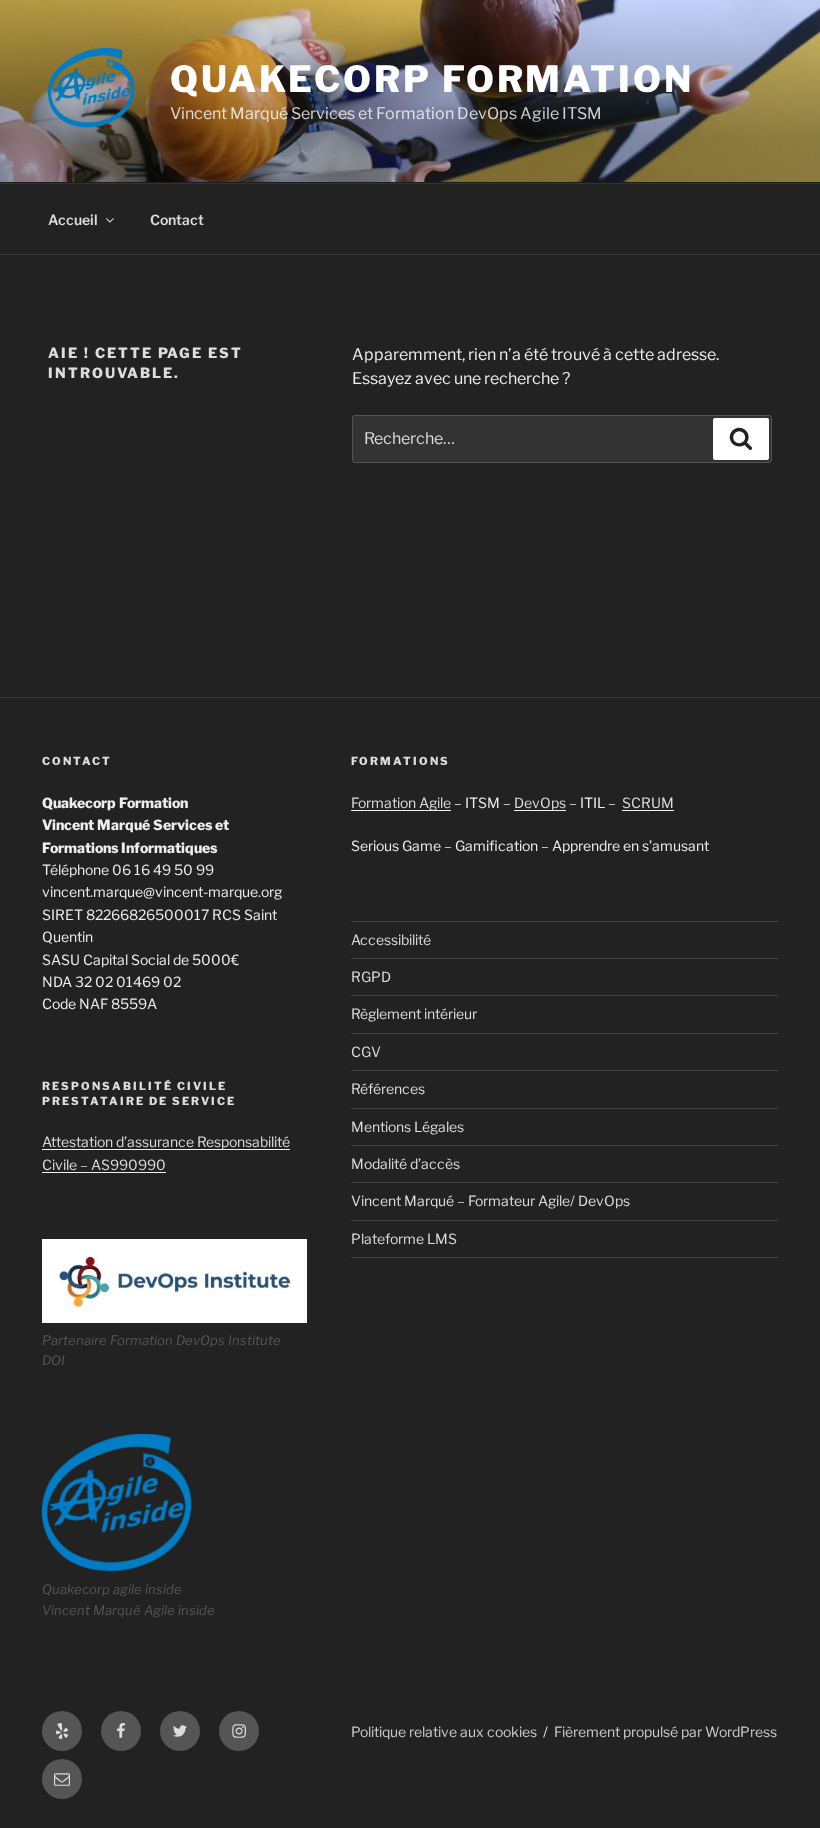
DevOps (540, 802)
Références (388, 1088)
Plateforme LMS (404, 1238)
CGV (366, 1051)
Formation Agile (401, 802)
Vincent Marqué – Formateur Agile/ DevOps (490, 1200)
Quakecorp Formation (432, 79)
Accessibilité (391, 939)
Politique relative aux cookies (444, 1731)
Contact (177, 219)
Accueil (73, 219)
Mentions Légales (407, 1126)
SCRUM (648, 802)
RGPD (371, 976)
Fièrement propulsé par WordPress (665, 1731)
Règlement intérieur (414, 1013)
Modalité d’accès (405, 1163)
